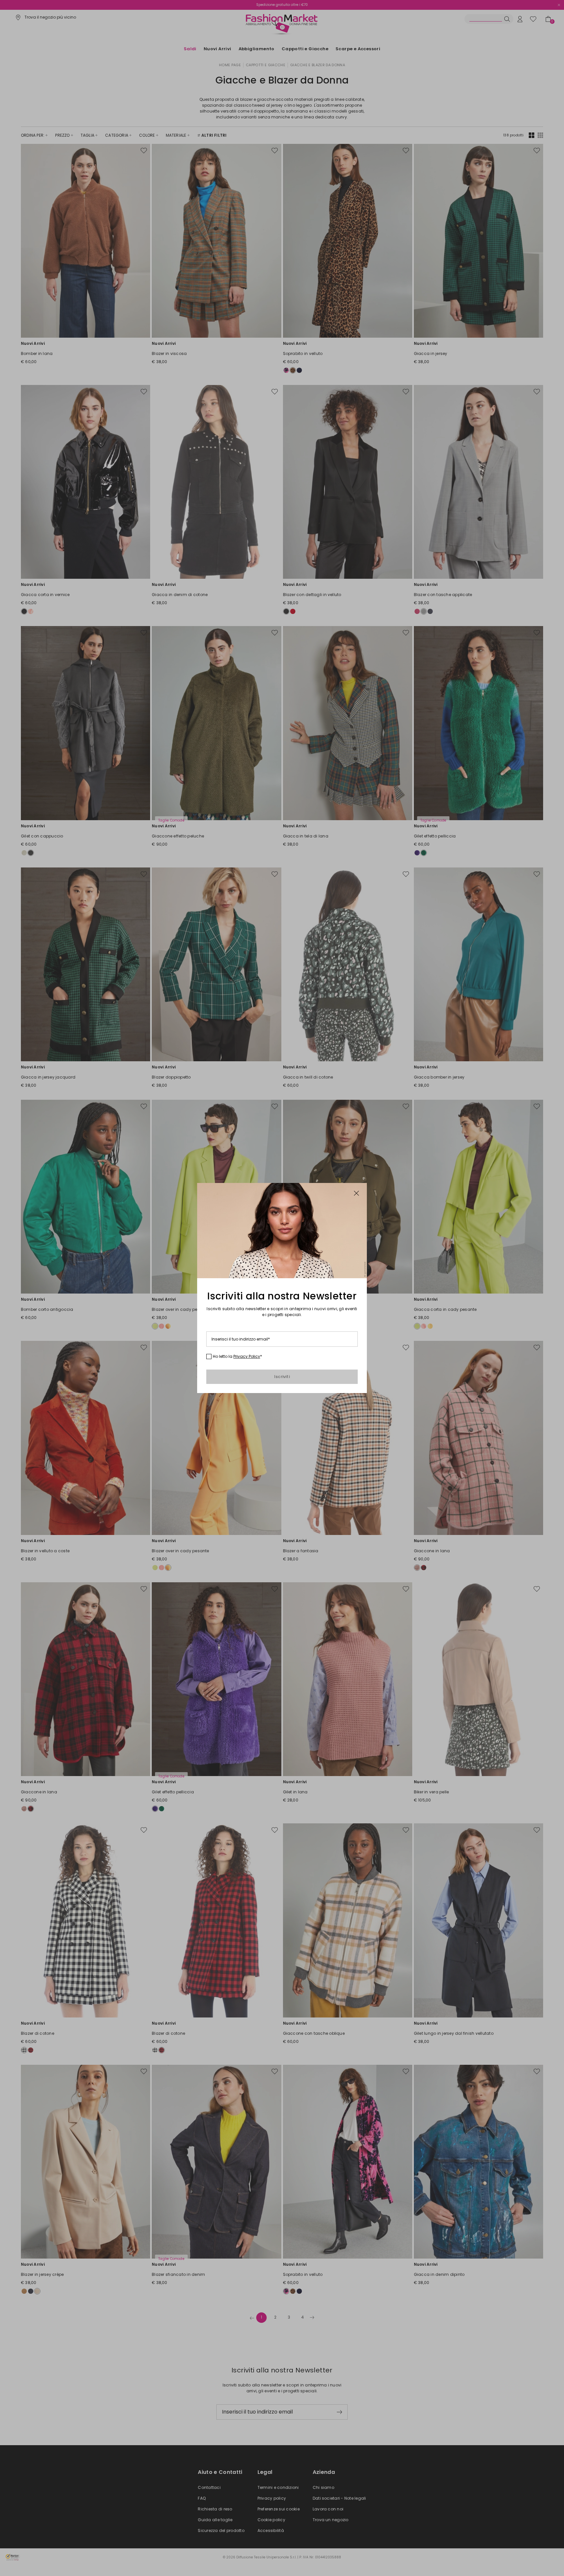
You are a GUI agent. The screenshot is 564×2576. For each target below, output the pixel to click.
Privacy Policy (247, 1356)
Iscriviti (282, 1377)
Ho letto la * (237, 1357)
